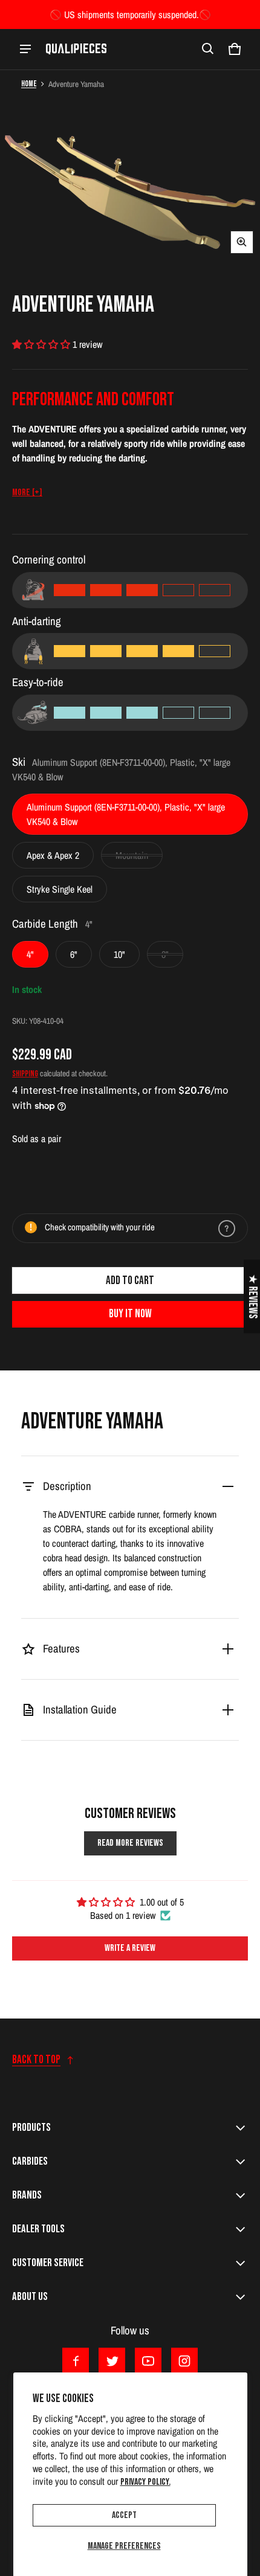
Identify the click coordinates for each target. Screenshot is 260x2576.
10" (119, 954)
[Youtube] (148, 2361)
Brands (27, 2195)
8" (165, 954)
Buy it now (130, 1314)
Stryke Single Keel (60, 889)
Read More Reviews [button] (130, 1843)
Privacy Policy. (145, 2482)
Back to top (36, 2060)
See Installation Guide (82, 1859)
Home (29, 84)
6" (74, 954)
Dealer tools (38, 2229)
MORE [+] (27, 493)
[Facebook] (76, 2361)
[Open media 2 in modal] (130, 179)
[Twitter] (112, 2361)
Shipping (25, 1074)
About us (30, 2297)
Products (31, 2128)
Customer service (48, 2263)
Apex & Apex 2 (53, 855)
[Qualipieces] (76, 49)
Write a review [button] (130, 1948)
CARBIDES (30, 2161)
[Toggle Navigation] (25, 49)
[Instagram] (184, 2361)
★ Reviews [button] (252, 1296)
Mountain (132, 855)
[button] (208, 49)
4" (30, 954)
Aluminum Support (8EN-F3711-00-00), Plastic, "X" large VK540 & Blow (126, 814)
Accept (124, 2515)
